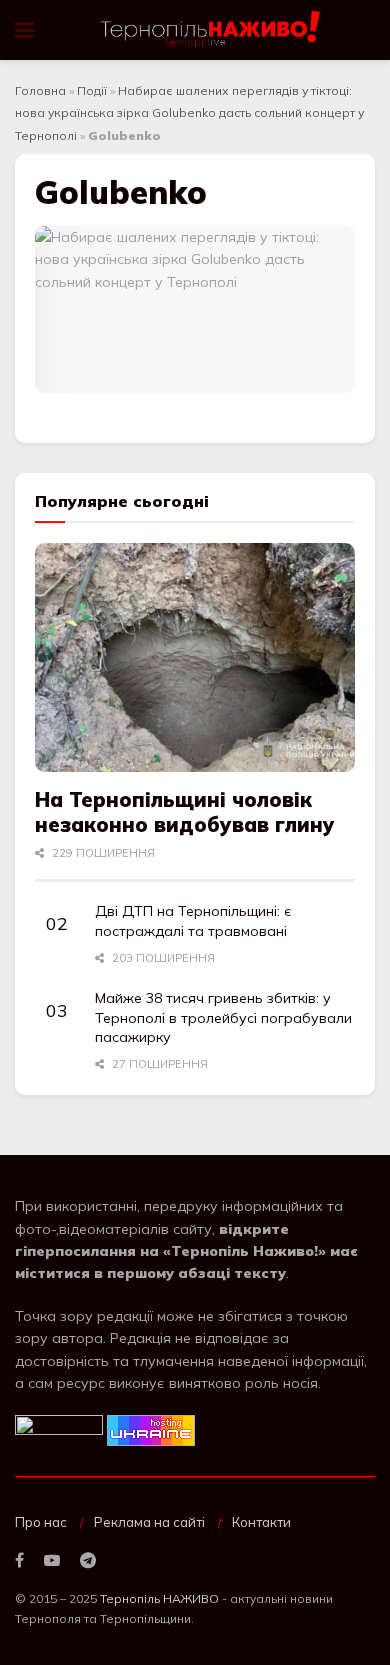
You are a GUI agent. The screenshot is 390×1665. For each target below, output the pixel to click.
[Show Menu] (24, 30)
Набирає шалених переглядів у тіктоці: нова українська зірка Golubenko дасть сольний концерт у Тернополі (189, 113)
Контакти (261, 1522)
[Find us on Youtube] (52, 1561)
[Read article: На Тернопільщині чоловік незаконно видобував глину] (195, 657)
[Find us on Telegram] (88, 1561)
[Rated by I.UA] (59, 1429)
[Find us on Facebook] (19, 1561)
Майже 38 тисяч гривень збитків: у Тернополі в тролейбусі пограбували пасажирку (223, 1017)
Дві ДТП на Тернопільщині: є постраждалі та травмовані (193, 921)
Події (92, 90)
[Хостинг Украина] (151, 1429)
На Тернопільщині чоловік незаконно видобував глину (185, 812)
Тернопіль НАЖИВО (159, 1598)
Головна (40, 90)
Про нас (41, 1522)
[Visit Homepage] (211, 30)
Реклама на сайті (149, 1522)
